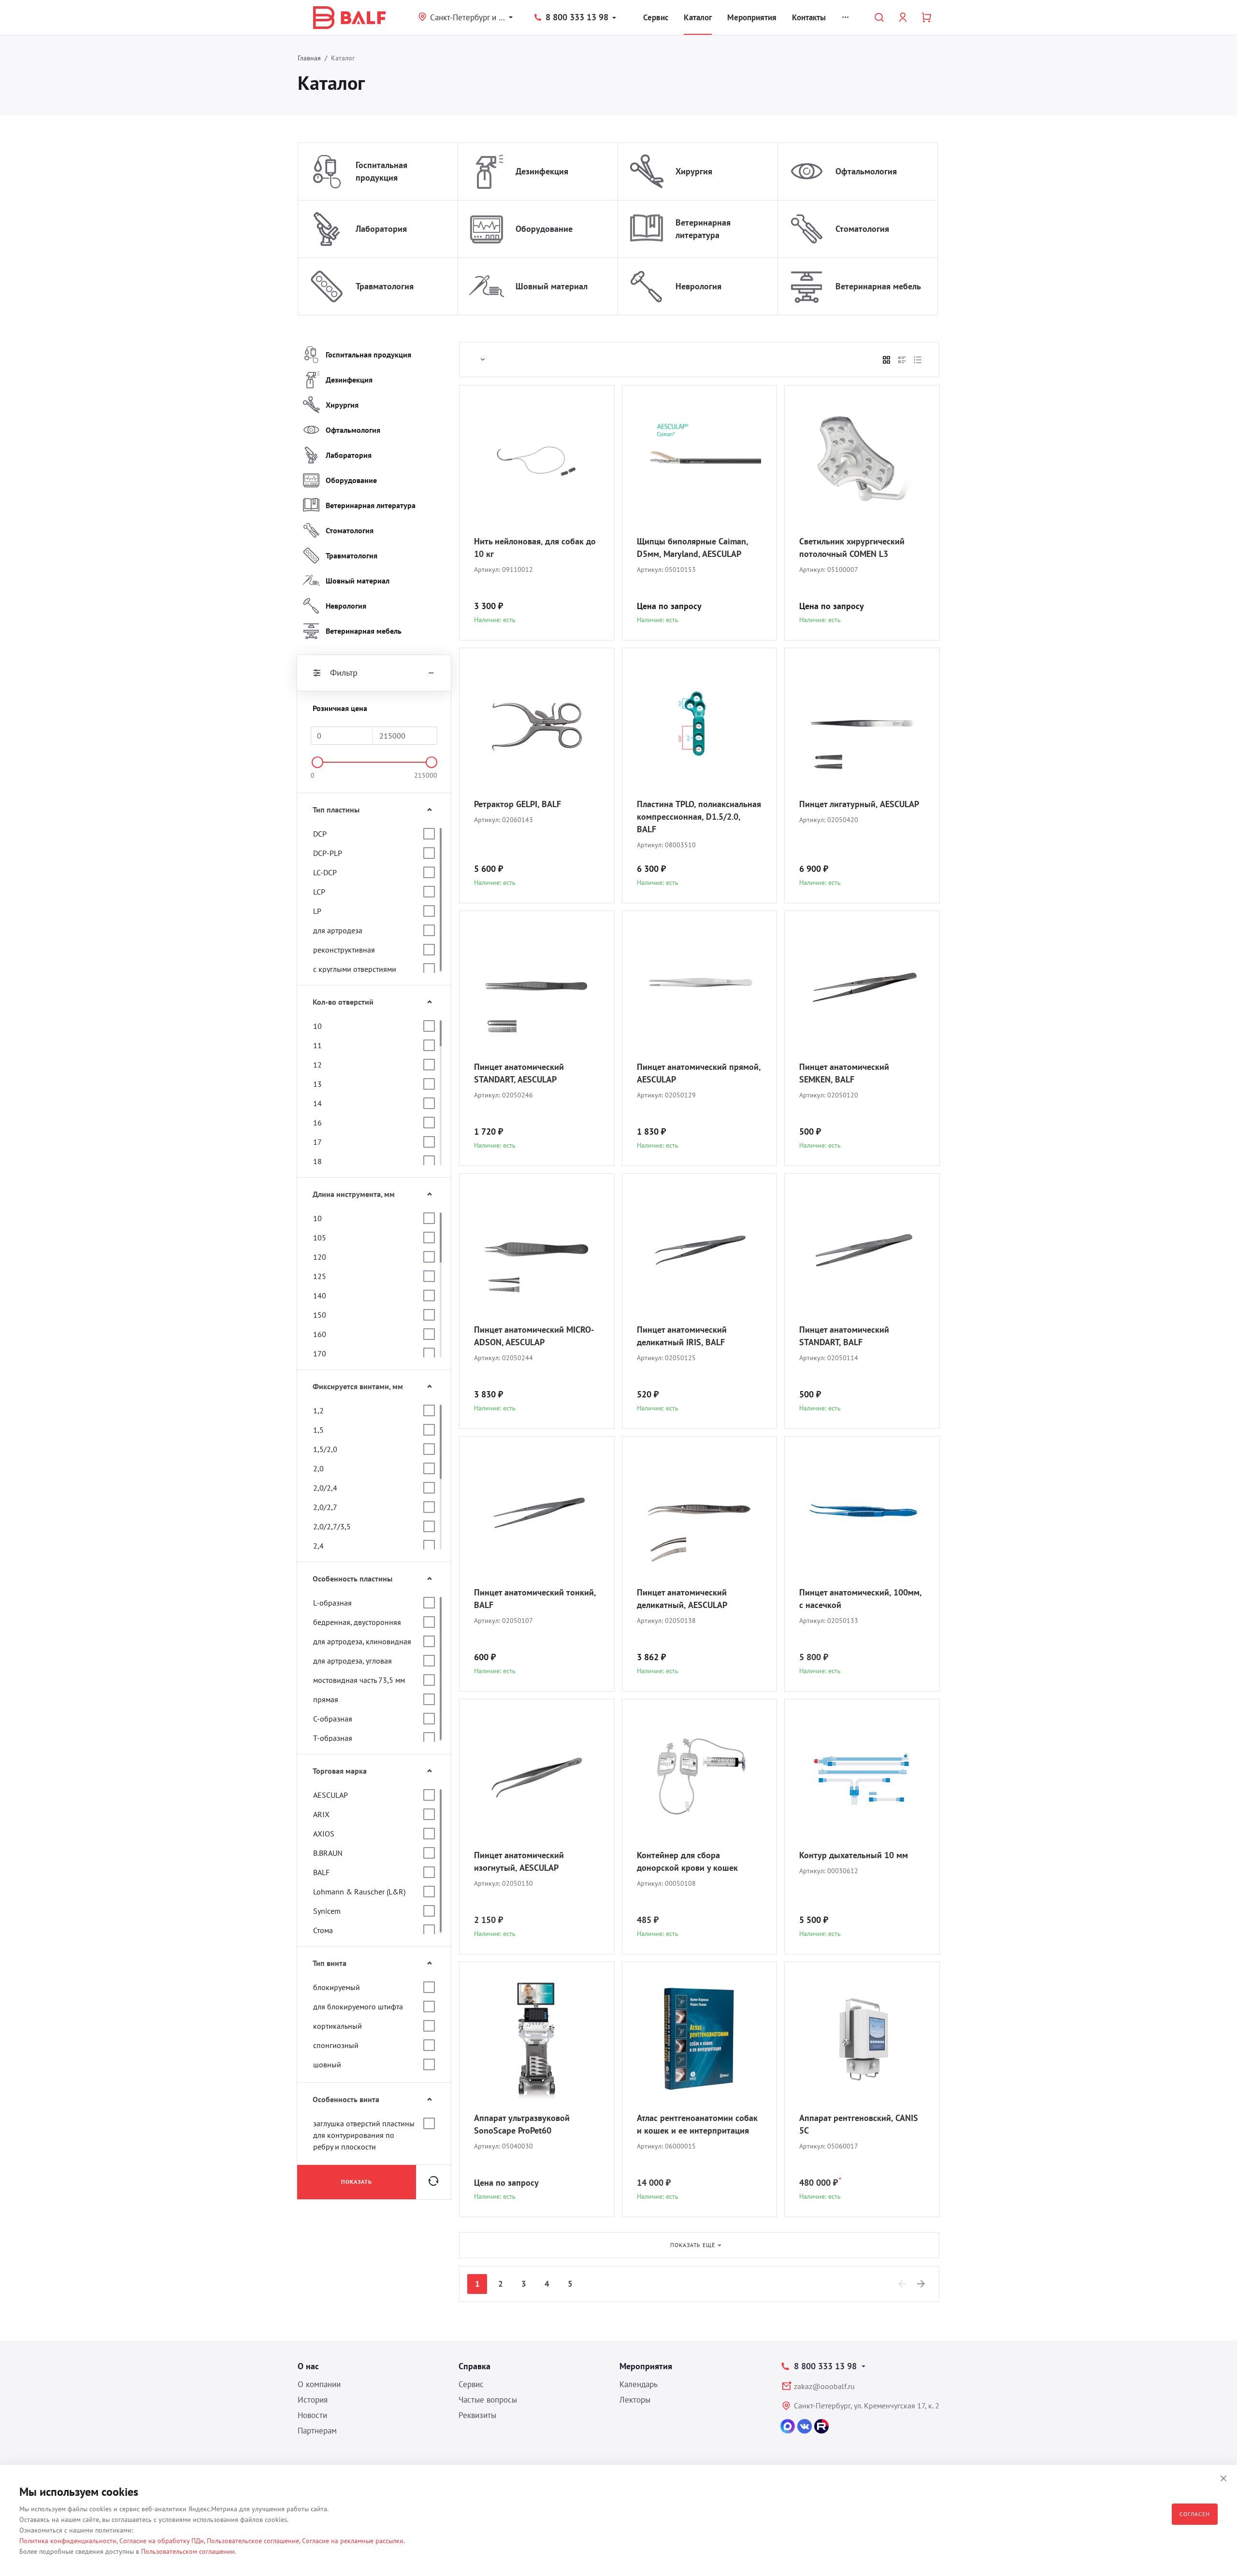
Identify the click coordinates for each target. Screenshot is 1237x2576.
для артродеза (338, 930)
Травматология (385, 286)
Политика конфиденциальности (68, 2541)
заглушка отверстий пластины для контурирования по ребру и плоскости (364, 2135)
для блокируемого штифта (358, 2007)
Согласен (1195, 2514)
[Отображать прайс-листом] (918, 360)
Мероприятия (752, 17)
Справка (475, 2366)
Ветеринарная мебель (878, 286)
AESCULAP (331, 1795)
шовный (327, 2064)
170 (320, 1353)
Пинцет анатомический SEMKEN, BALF (844, 1073)
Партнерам (317, 2431)
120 (320, 1257)
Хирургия (694, 171)
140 (320, 1295)
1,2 (318, 1410)
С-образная (333, 1719)
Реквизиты (477, 2415)
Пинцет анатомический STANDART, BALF (844, 1336)
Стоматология (862, 229)
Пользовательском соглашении (188, 2551)
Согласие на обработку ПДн (162, 2541)
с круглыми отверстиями (355, 969)
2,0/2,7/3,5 (332, 1526)
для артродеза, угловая (352, 1661)
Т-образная (333, 1738)
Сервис (656, 17)
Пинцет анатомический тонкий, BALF (535, 1599)
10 (317, 1026)
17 (317, 1142)
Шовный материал (552, 286)
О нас (308, 2366)
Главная (309, 58)
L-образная (332, 1603)
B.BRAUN (328, 1853)
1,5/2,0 (325, 1449)
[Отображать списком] (902, 360)
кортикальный (338, 2026)
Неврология (698, 286)
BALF (321, 1872)
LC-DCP (325, 872)
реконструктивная (344, 950)
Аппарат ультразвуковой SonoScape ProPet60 (522, 2124)
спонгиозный (336, 2045)
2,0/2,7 (325, 1507)
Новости (312, 2415)
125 (320, 1276)
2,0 (318, 1468)
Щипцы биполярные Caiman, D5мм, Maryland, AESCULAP (692, 548)
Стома (323, 1930)
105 (320, 1238)
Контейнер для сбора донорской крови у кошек (687, 1861)
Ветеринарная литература (703, 229)
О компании (319, 2384)
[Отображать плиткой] (887, 360)
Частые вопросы (488, 2400)
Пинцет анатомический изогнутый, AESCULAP (519, 1861)
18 (317, 1161)
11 (317, 1045)
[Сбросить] (433, 2182)
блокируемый (337, 1987)
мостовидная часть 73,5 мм (359, 1680)
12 (317, 1065)
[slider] (317, 762)
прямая (326, 1699)
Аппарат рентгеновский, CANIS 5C (859, 2124)
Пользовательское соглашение (253, 2541)
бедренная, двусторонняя (357, 1622)
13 (317, 1084)
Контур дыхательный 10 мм (854, 1855)
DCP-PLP (328, 853)
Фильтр (344, 673)
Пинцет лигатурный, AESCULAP (859, 804)
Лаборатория (381, 229)
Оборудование (544, 229)
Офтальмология (866, 171)
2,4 (318, 1546)
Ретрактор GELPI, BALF (518, 804)
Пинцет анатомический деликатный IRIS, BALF (682, 1336)
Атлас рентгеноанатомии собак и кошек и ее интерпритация (697, 2124)
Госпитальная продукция (381, 171)
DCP (320, 834)
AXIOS (324, 1834)
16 (317, 1123)
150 (320, 1315)
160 (320, 1334)
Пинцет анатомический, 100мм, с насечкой (860, 1599)
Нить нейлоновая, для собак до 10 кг (535, 548)
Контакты (809, 17)
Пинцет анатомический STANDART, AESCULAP (519, 1073)
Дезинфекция (542, 171)
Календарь (639, 2384)
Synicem (327, 1911)
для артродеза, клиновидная (362, 1641)
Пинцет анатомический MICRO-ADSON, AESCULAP (534, 1336)
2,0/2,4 (325, 1488)
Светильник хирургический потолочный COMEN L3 (852, 548)
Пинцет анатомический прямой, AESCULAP (699, 1073)
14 (317, 1103)
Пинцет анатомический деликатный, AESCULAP (682, 1599)
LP (317, 911)
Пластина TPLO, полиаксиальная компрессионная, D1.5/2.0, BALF (699, 817)
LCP (319, 892)
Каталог (698, 17)
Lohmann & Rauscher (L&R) (359, 1892)
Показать (357, 2182)
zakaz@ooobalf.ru (824, 2386)
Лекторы (635, 2400)
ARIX (321, 1814)
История (313, 2400)
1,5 (318, 1430)
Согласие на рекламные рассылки (353, 2541)
